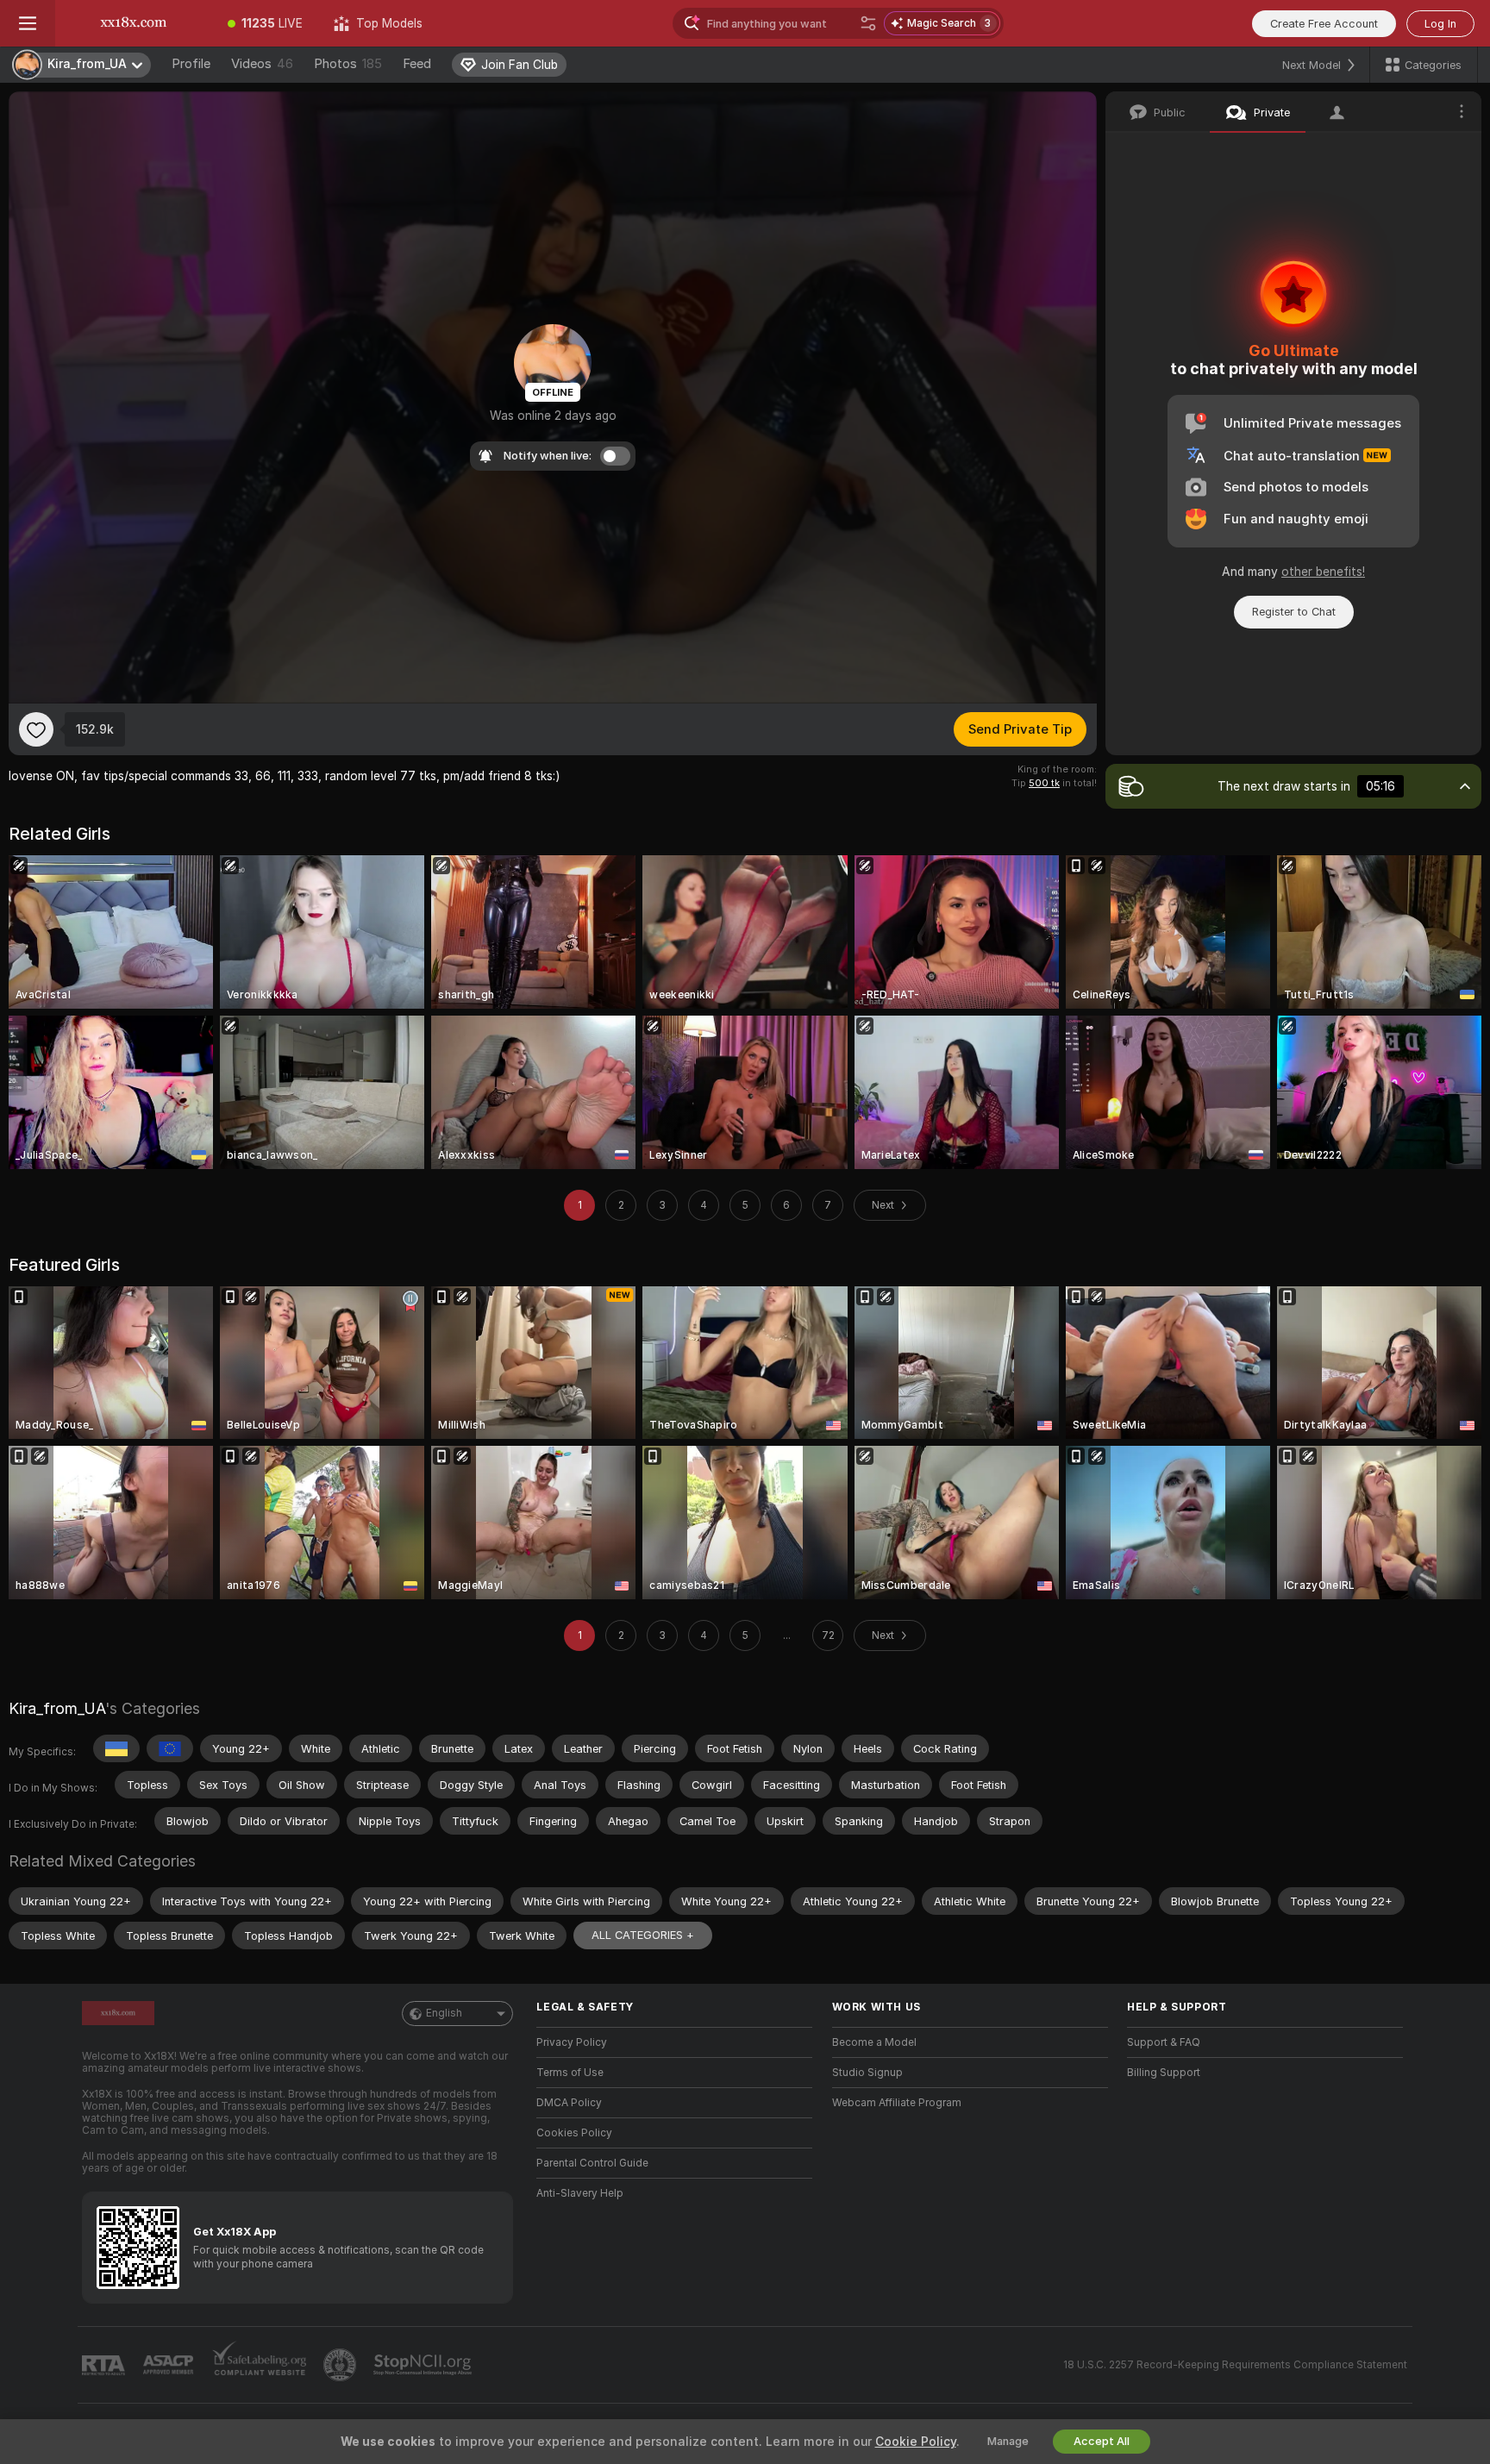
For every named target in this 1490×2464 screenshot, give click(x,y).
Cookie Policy (916, 2442)
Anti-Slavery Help (580, 2193)
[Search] (868, 23)
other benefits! (1323, 572)
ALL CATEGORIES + (643, 1935)
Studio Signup (867, 2073)
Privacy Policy (572, 2042)
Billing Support (1164, 2073)
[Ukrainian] (116, 1748)
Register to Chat (1294, 612)
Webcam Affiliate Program (897, 2103)
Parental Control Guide (592, 2163)
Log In (1440, 24)
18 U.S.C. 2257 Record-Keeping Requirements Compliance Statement (1235, 2365)
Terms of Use (570, 2073)
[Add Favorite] (36, 729)
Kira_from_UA (57, 1708)
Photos (348, 64)
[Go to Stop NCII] (424, 2365)
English (444, 2013)
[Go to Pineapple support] (341, 2365)
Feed (417, 64)
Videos (262, 64)
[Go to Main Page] (134, 23)
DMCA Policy (569, 2103)
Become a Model (874, 2042)
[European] (170, 1748)
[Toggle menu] (28, 23)
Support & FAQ (1164, 2042)
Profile (191, 64)
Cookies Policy (574, 2133)
